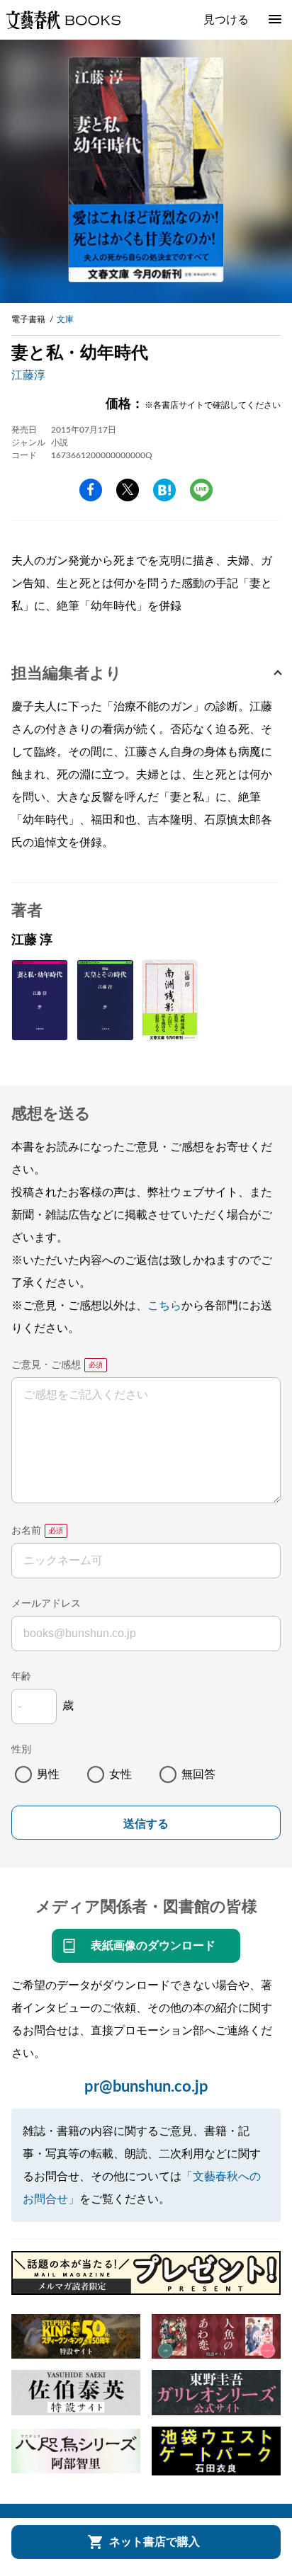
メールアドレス (46, 1604)
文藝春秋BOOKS (63, 20)
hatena (164, 490)
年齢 (21, 1677)
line (201, 490)
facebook (91, 490)
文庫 (65, 319)
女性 (120, 1774)
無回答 (198, 1774)
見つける (226, 20)
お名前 (26, 1531)
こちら (164, 1306)
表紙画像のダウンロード (153, 1946)
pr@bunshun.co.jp (146, 2087)
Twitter (128, 490)
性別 (21, 1750)
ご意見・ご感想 (46, 1365)
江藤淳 (28, 375)
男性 (48, 1774)
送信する (146, 1824)
